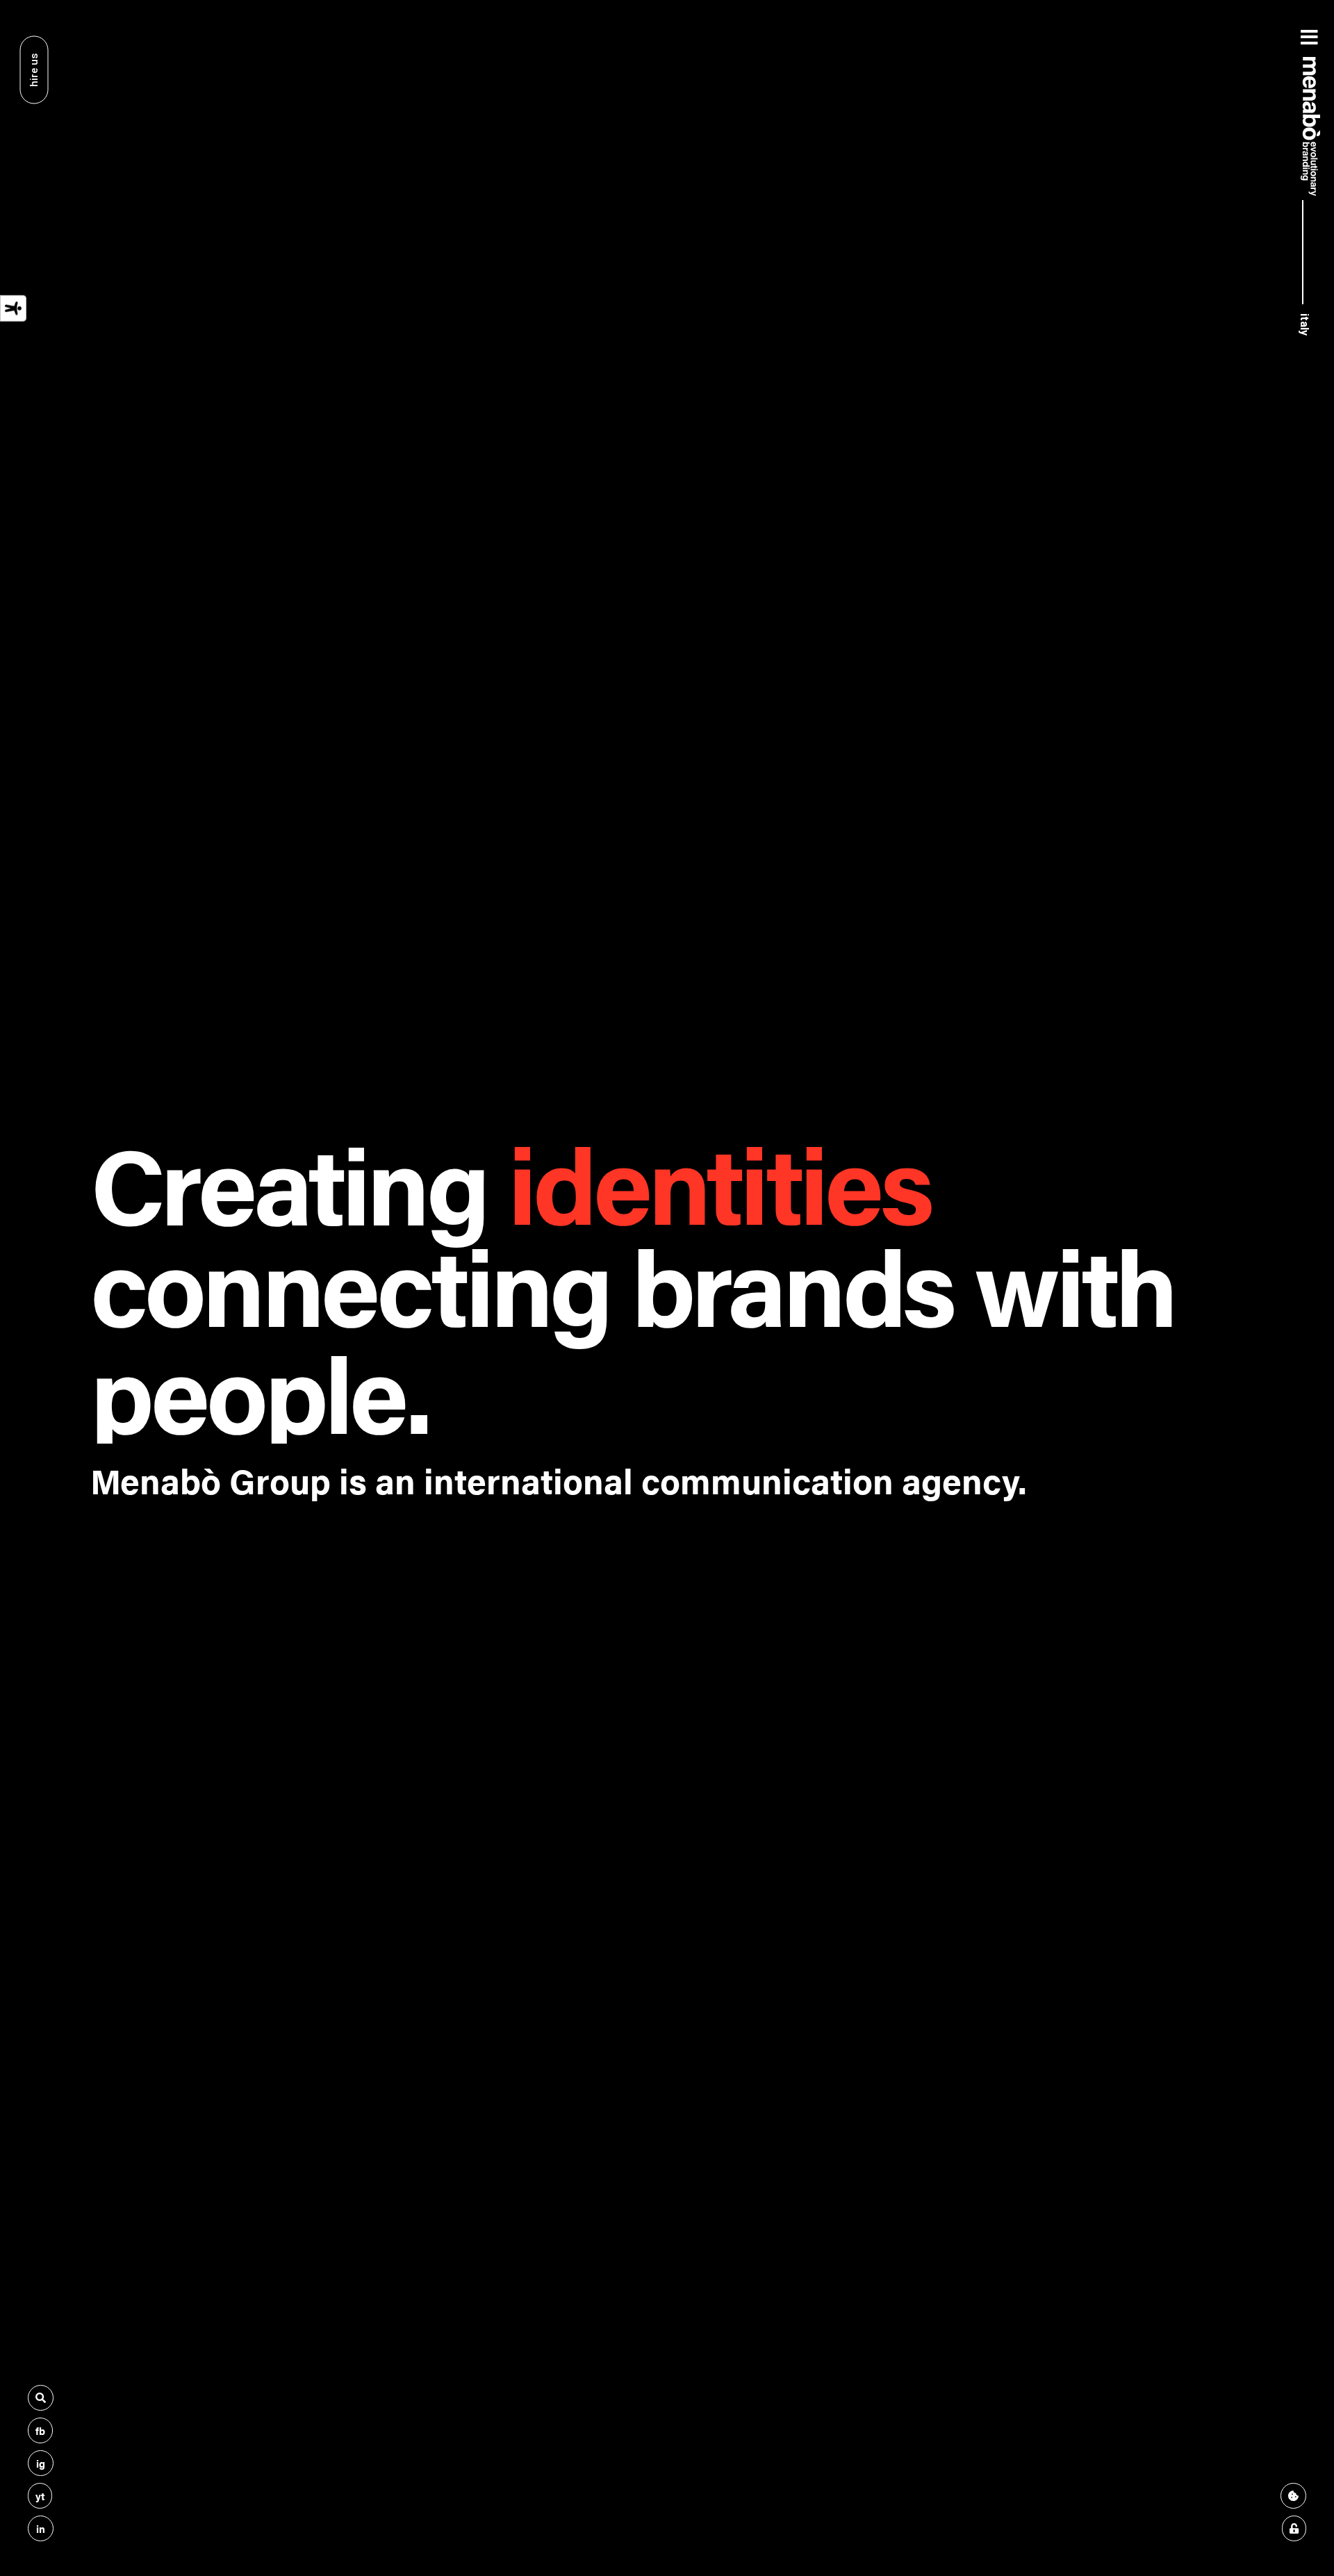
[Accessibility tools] (13, 308)
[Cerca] (41, 2398)
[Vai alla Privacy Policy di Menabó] (1294, 2528)
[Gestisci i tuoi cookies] (1293, 2496)
